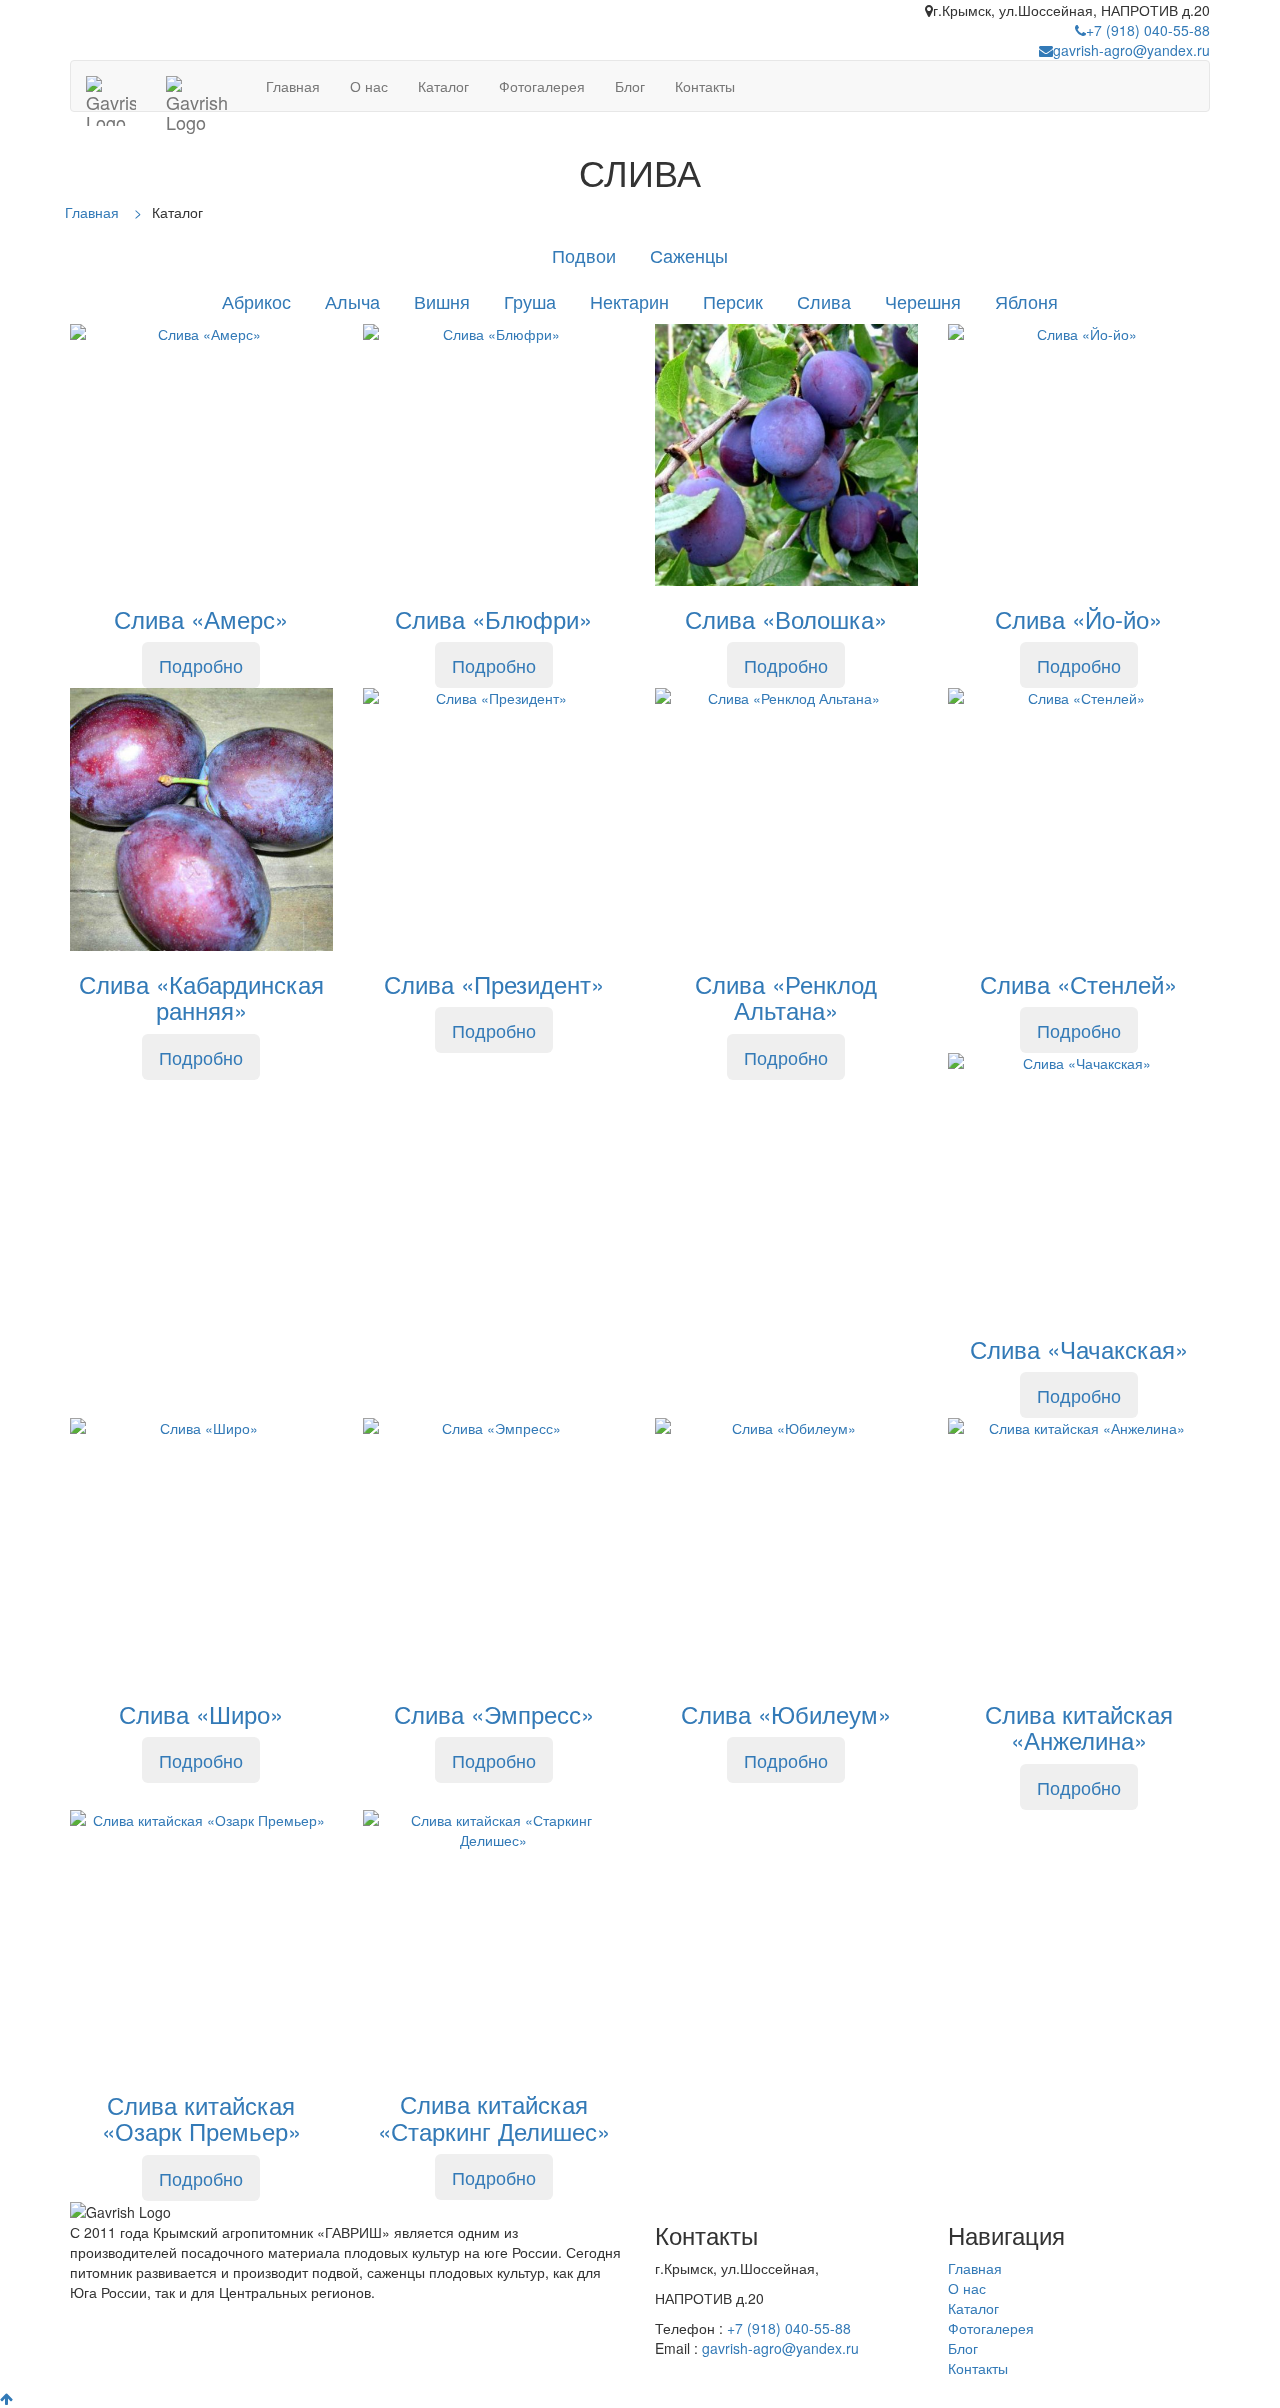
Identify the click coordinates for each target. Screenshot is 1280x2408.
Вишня (442, 301)
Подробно (201, 665)
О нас (369, 86)
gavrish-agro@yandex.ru (1131, 50)
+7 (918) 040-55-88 (1148, 30)
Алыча (352, 301)
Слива (824, 301)
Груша (530, 301)
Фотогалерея (542, 86)
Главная (293, 86)
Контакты (705, 86)
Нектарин (629, 301)
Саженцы (689, 255)
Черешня (923, 301)
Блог (630, 86)
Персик (733, 301)
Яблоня (1026, 301)
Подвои (584, 255)
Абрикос (256, 301)
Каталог (443, 86)
